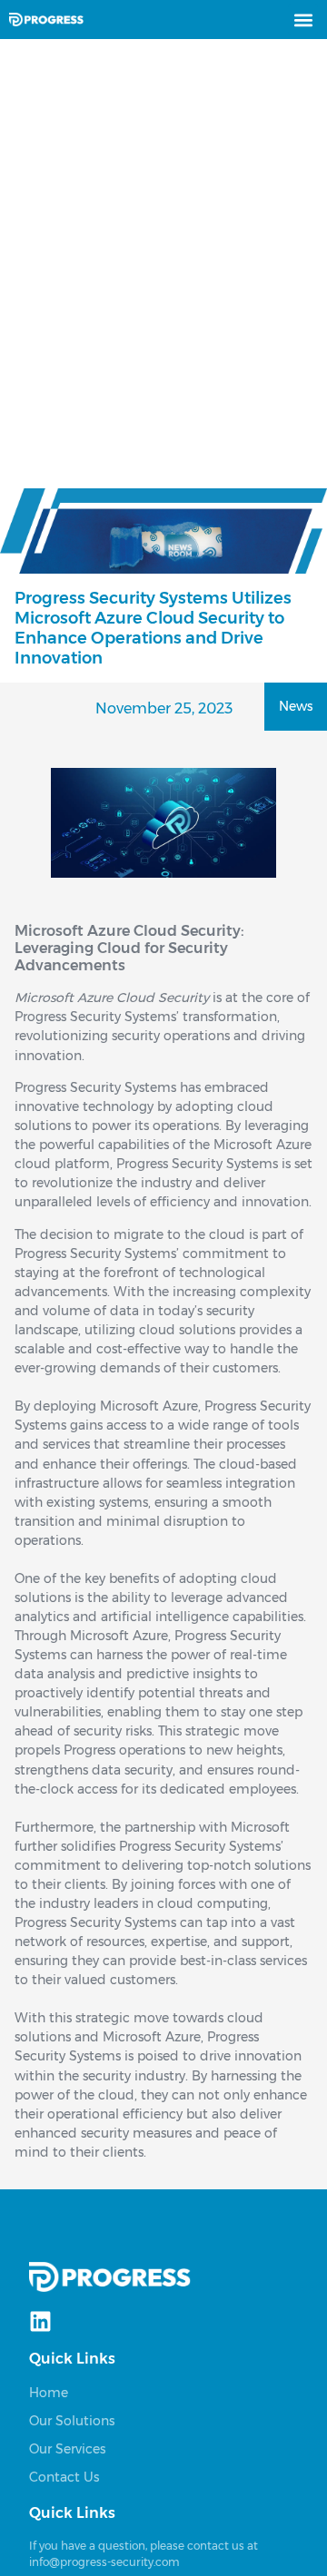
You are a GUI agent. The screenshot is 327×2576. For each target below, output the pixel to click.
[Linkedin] (40, 2321)
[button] (303, 20)
